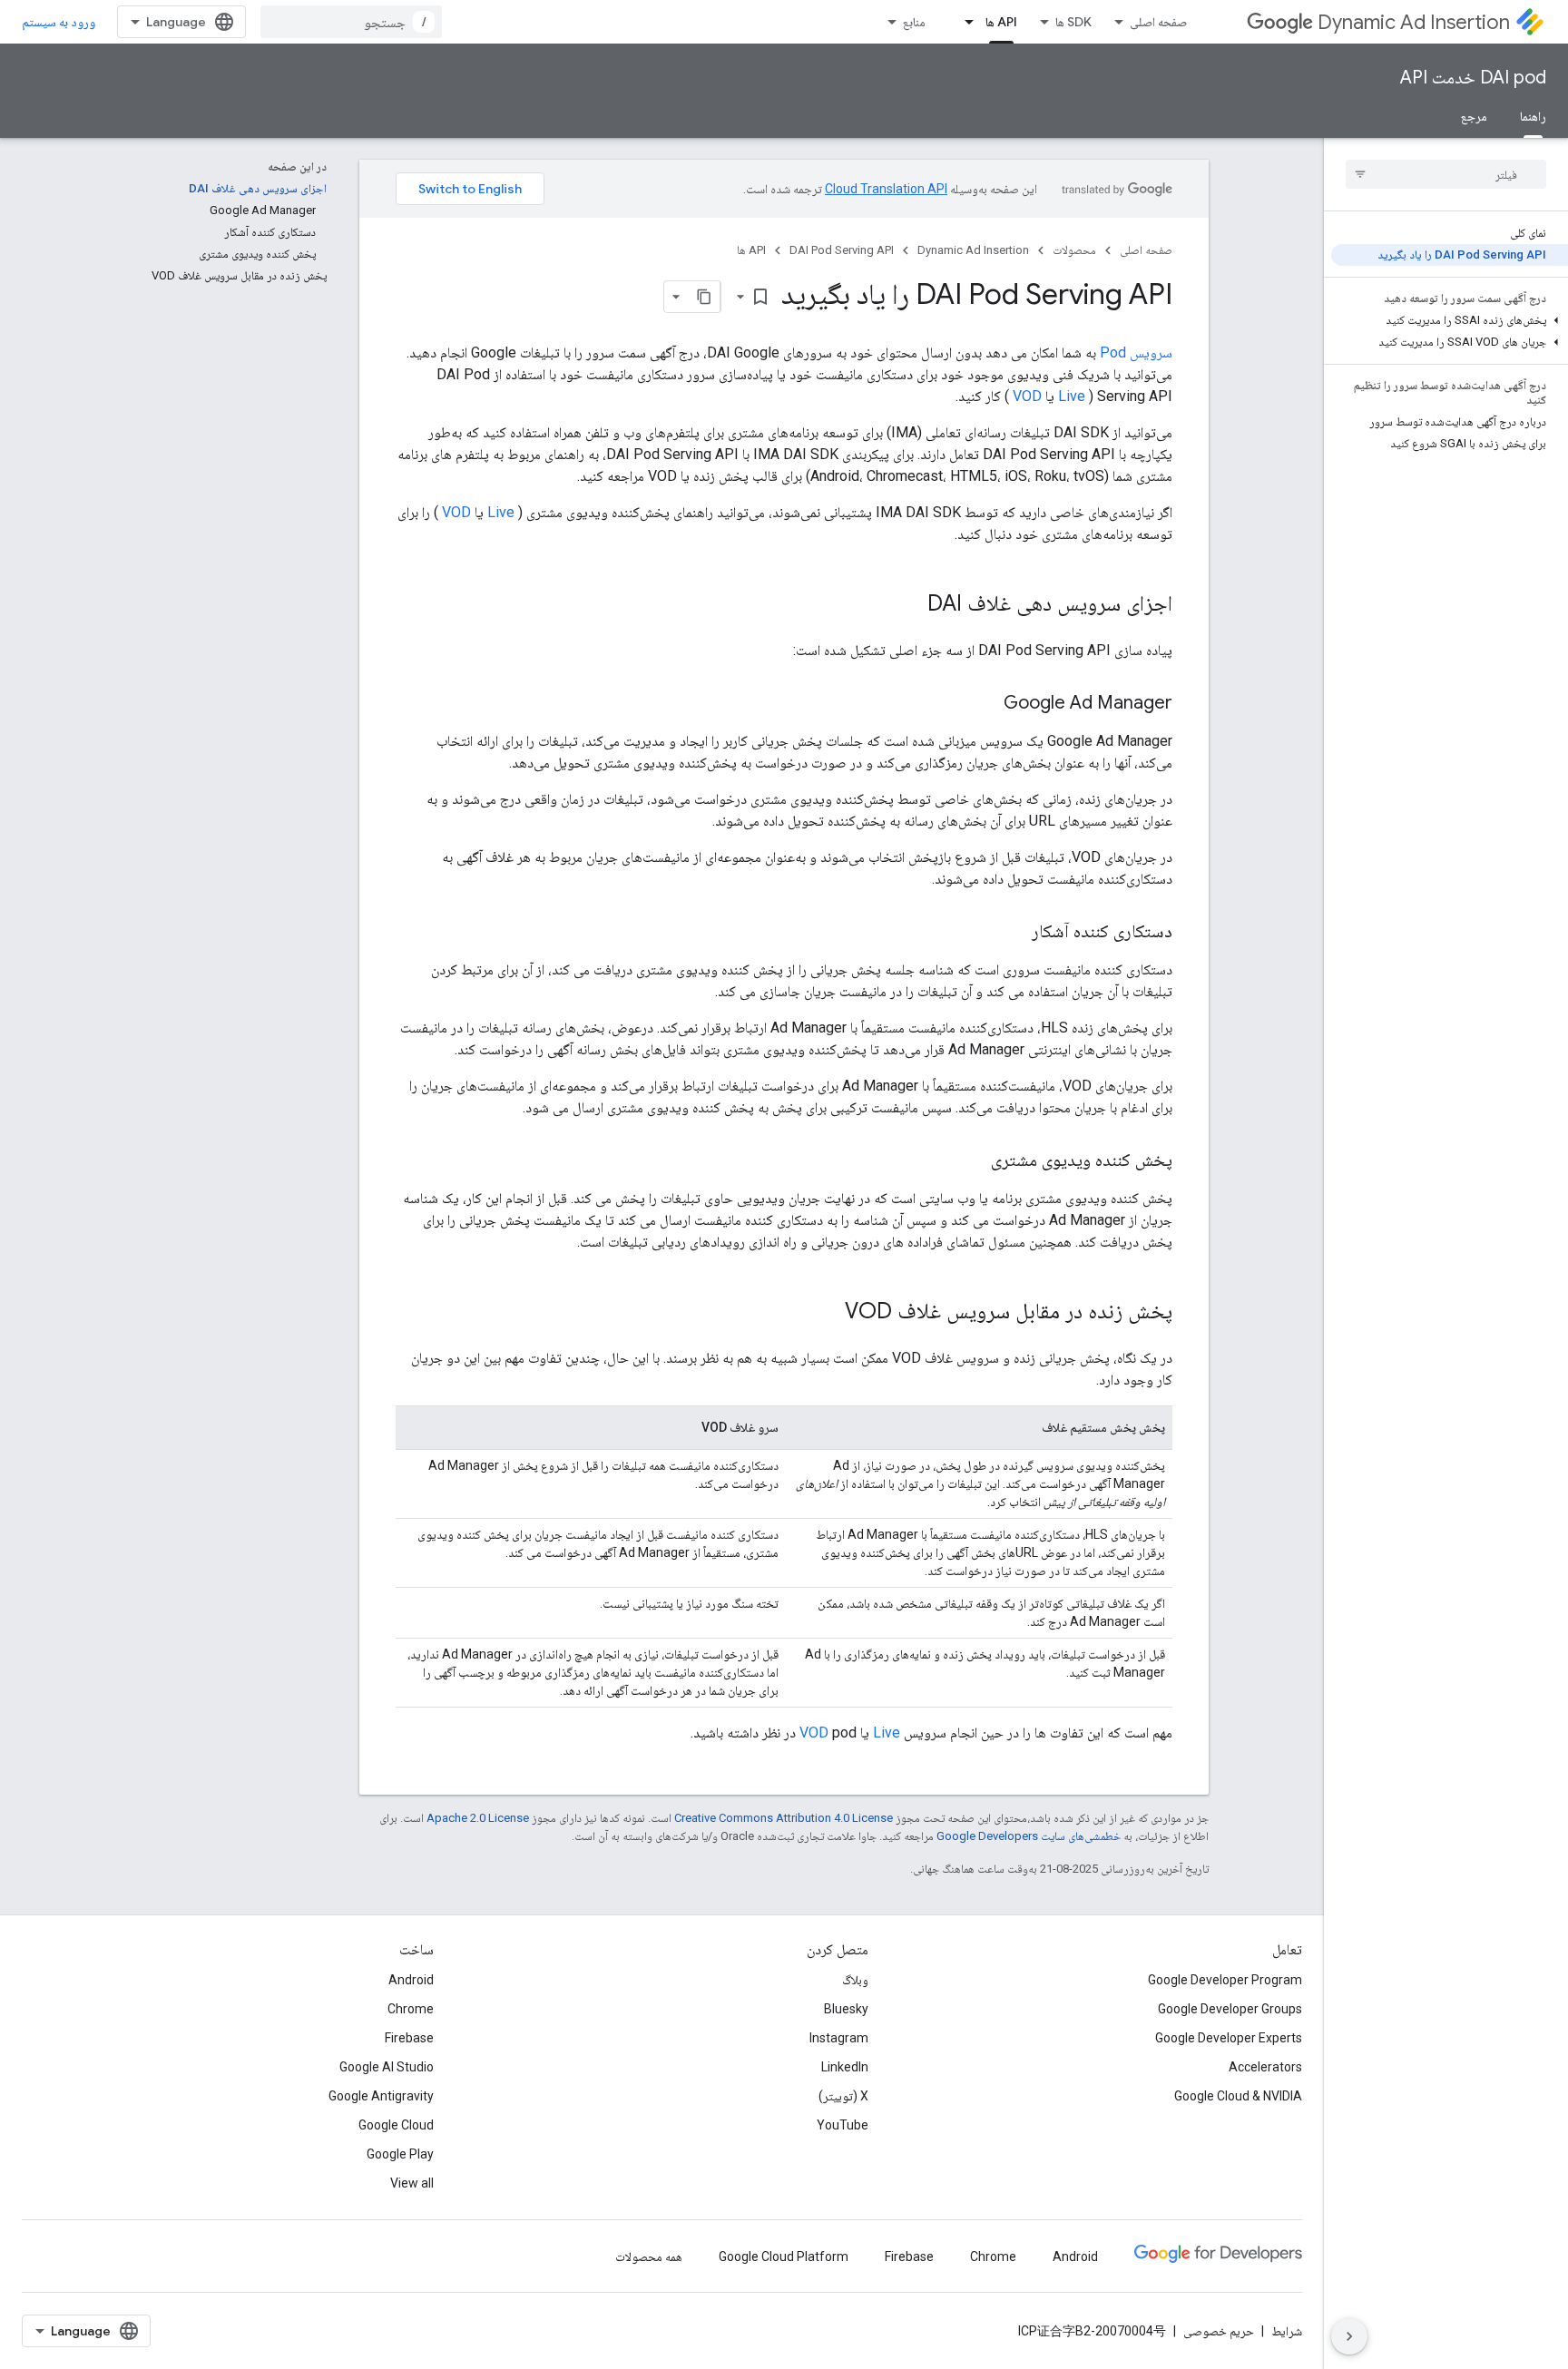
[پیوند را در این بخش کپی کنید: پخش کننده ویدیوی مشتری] (973, 1161)
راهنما (1533, 116)
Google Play (400, 2154)
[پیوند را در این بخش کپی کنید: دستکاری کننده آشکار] (1014, 933)
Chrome (411, 2009)
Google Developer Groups (1230, 2009)
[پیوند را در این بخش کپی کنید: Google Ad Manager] (985, 704)
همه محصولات (649, 2256)
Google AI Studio (387, 2067)
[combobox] (351, 22)
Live (1072, 396)
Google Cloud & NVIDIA (1238, 2096)
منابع (914, 22)
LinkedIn (845, 2067)
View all (412, 2183)
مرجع (1474, 116)
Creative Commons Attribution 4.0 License (784, 1818)
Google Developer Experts (1229, 2038)
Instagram (839, 2038)
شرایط (1287, 2331)
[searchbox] (1446, 174)
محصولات (1074, 250)
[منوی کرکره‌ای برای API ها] (964, 22)
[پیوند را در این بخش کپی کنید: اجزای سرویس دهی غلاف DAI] (909, 605)
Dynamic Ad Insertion (1414, 22)
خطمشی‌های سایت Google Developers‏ (1029, 1836)
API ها (1001, 22)
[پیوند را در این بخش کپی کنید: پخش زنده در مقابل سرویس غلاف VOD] (827, 1313)
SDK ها (1073, 22)
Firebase (409, 2038)
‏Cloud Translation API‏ (886, 189)
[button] (1450, 320)
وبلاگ (855, 1980)
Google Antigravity (381, 2096)
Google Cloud (396, 2125)
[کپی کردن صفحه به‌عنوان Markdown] (704, 297)
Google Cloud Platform (784, 2256)
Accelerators (1265, 2067)
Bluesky (846, 2009)
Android (411, 1980)
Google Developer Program (1225, 1980)
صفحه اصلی (1158, 22)
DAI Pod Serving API (842, 250)
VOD (1027, 396)
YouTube (843, 2125)
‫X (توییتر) (843, 2096)
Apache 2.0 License (478, 1818)
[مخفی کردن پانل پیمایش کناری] (1349, 2336)
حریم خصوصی (1219, 2331)
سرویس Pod (1136, 352)
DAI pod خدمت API (1473, 78)
